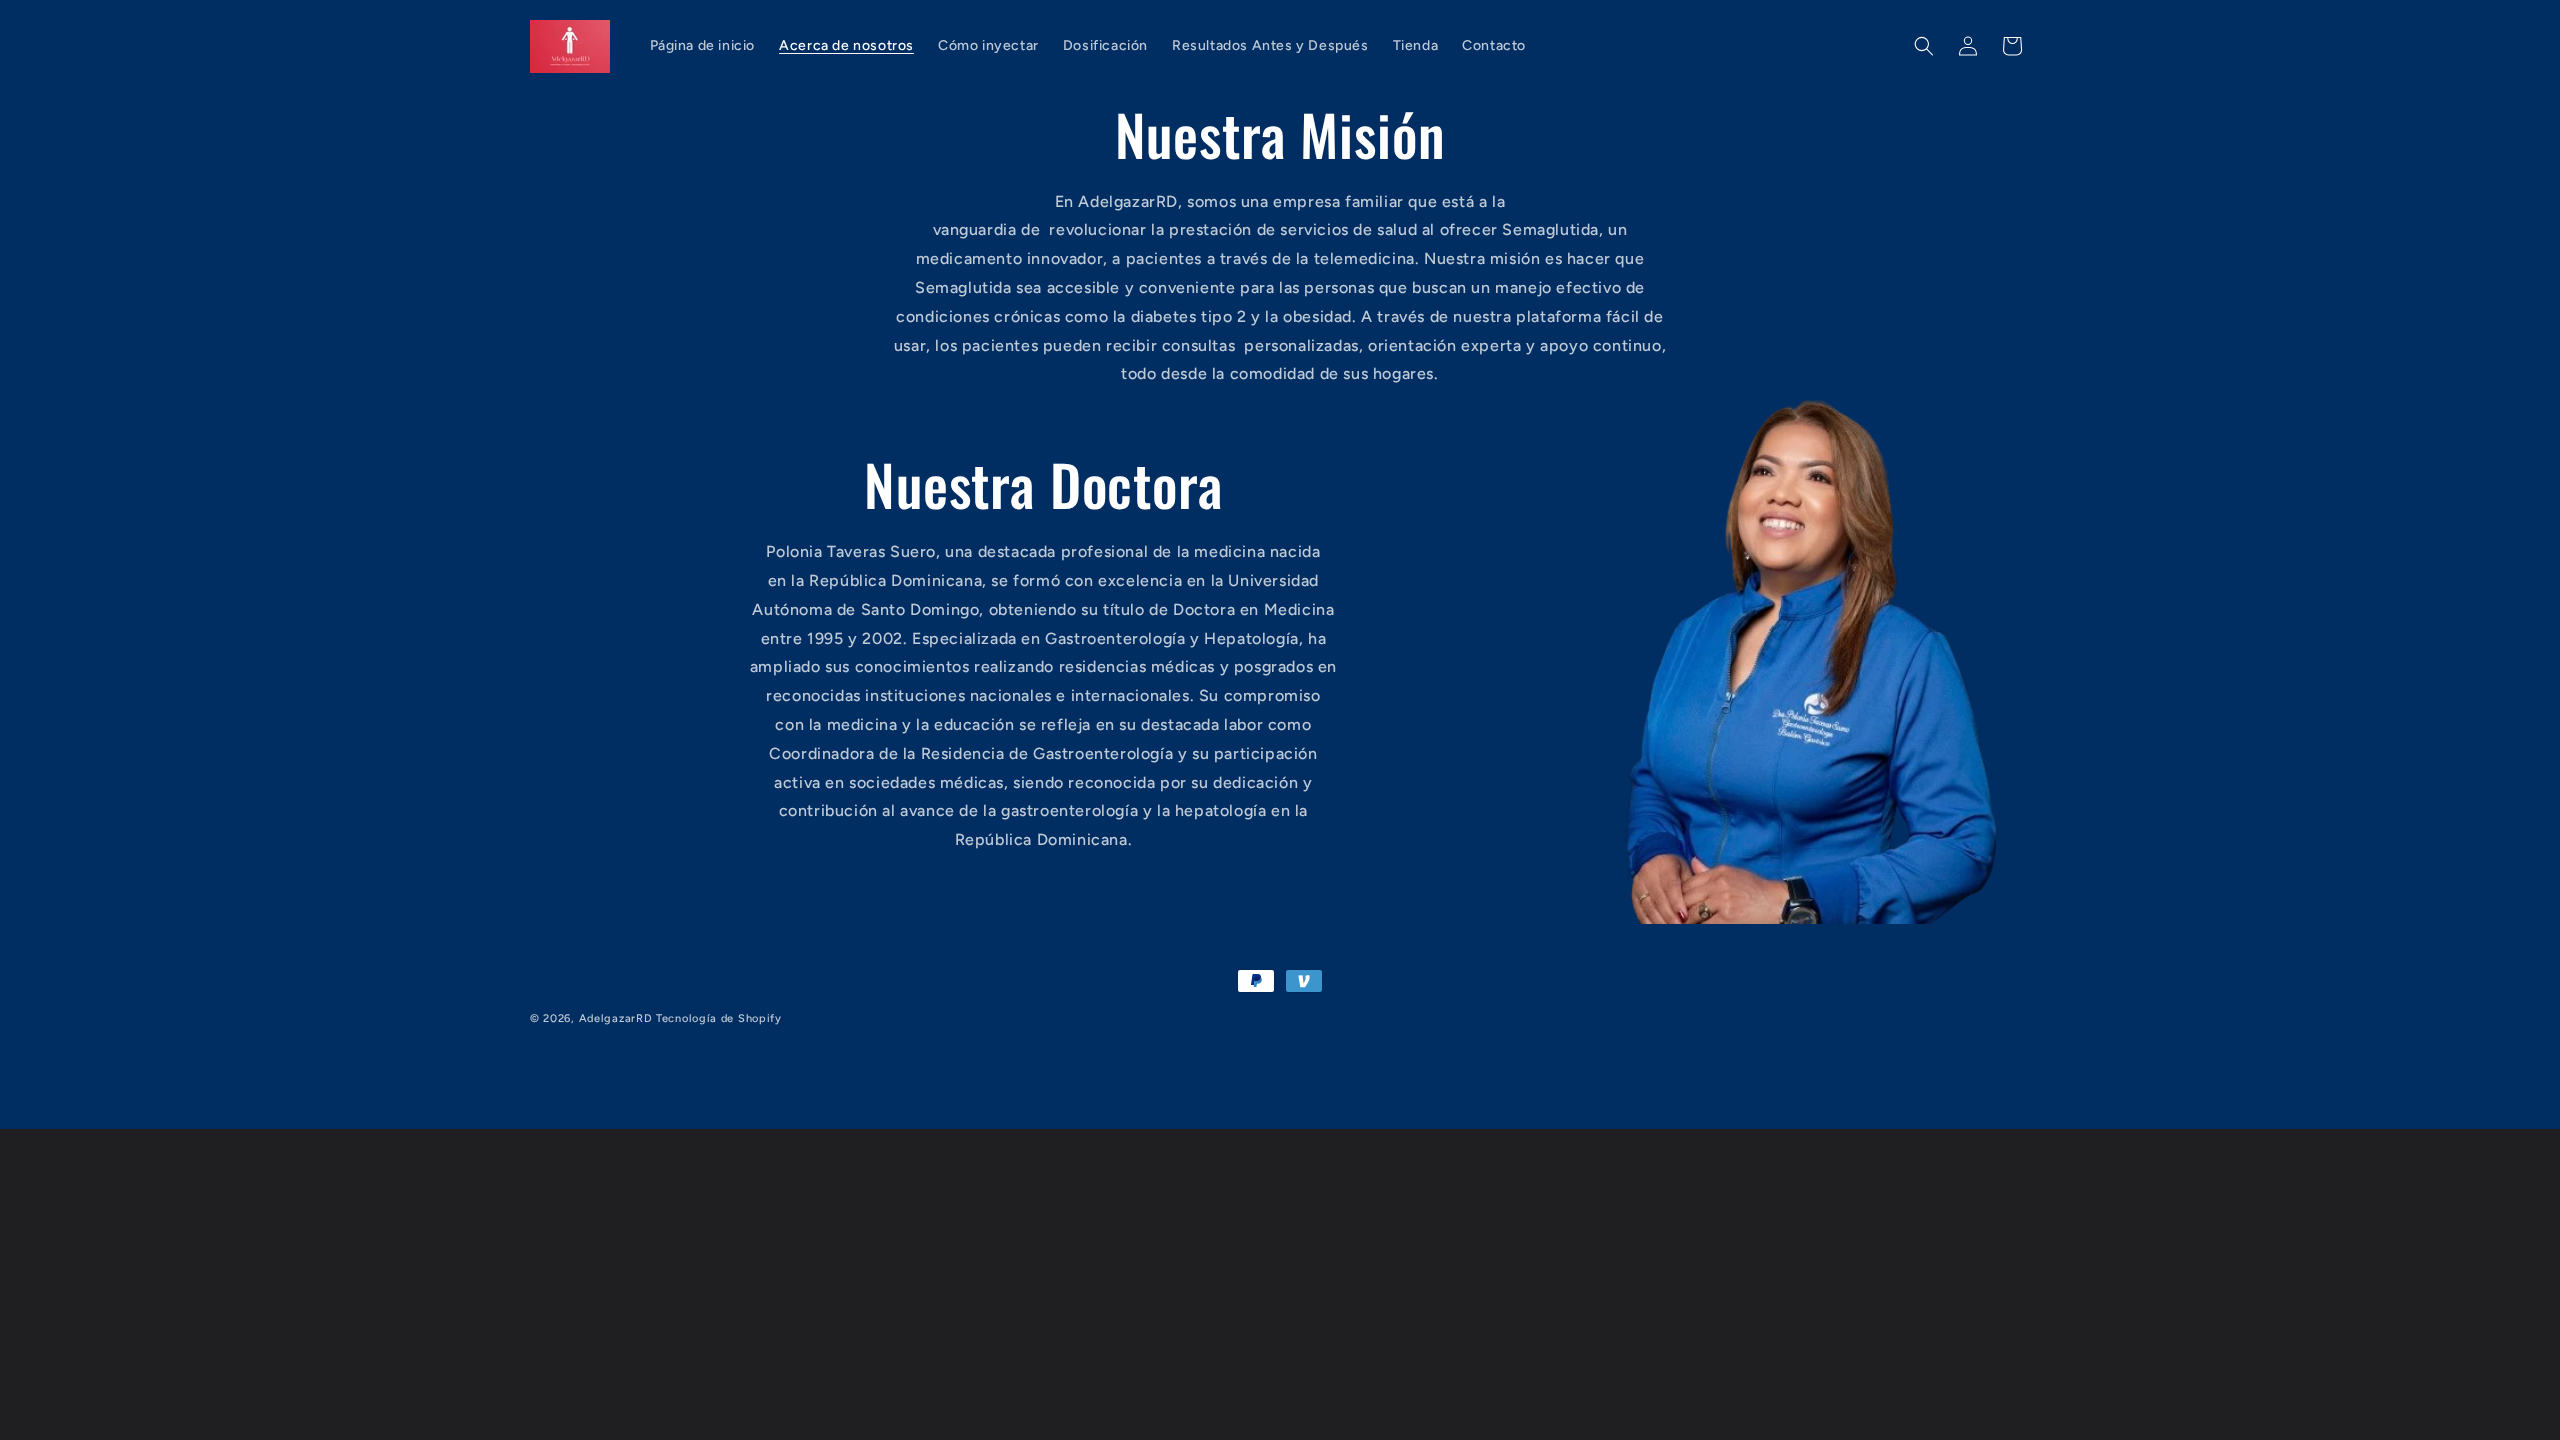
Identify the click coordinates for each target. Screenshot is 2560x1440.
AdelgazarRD (616, 1018)
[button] (1924, 46)
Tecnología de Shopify (719, 1018)
